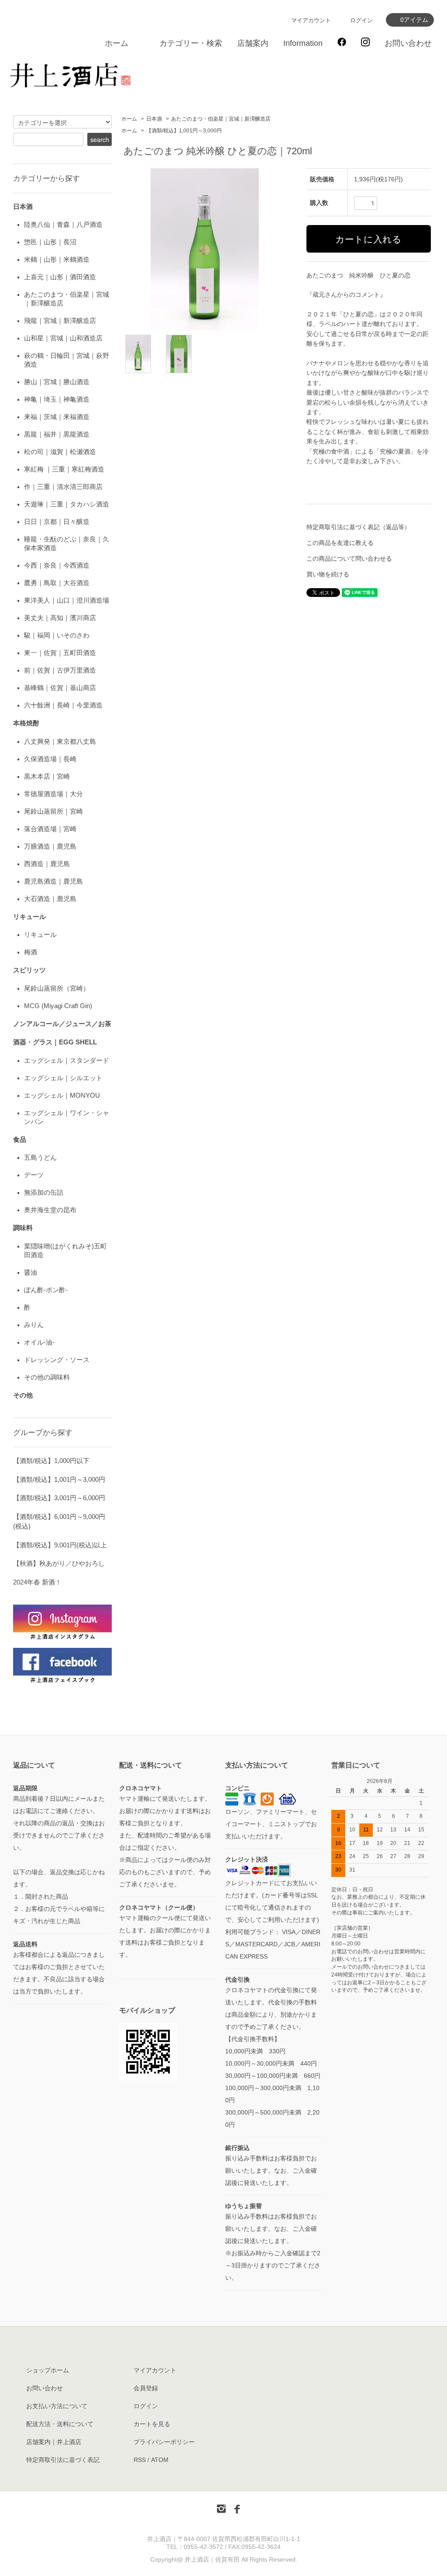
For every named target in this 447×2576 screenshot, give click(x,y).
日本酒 (154, 119)
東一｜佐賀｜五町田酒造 (60, 653)
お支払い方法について (57, 2406)
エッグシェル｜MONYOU (62, 1095)
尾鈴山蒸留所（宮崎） (57, 988)
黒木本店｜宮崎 (47, 776)
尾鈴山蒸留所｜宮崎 (53, 811)
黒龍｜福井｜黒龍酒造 (57, 434)
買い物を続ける (328, 574)
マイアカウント (311, 20)
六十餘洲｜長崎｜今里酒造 (63, 705)
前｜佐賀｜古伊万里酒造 (60, 670)
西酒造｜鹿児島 (47, 864)
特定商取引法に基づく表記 (63, 2460)
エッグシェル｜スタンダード (67, 1060)
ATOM (160, 2460)
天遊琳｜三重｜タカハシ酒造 (67, 504)
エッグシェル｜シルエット (63, 1078)
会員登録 (146, 2388)
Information (303, 43)
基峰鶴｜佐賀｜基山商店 (60, 688)
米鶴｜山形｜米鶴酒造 (57, 259)
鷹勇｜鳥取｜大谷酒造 (57, 583)
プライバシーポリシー (164, 2442)
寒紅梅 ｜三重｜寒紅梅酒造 (64, 469)
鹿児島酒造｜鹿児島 (53, 881)
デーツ (34, 1175)
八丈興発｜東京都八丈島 (60, 741)
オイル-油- (39, 1342)
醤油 (31, 1272)
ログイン (361, 20)
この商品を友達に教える (340, 543)
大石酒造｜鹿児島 (50, 899)
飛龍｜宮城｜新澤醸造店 (60, 321)
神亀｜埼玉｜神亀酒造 (57, 399)
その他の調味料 (47, 1377)
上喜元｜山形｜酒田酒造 (60, 277)
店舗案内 (253, 43)
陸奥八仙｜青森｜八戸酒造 (63, 224)
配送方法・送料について (60, 2424)
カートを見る (152, 2424)
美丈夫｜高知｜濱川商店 (60, 618)
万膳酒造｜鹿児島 (50, 846)
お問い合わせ (408, 43)
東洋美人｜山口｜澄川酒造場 (67, 600)
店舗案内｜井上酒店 (54, 2442)
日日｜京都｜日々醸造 (57, 522)
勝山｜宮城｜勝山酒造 (57, 382)
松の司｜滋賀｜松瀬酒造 (60, 452)
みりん (34, 1325)
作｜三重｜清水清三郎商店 (63, 487)
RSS (140, 2460)
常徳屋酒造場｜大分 (53, 794)
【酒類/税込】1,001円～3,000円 (184, 131)
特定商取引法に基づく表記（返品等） (358, 527)
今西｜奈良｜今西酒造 (57, 565)
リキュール (40, 934)
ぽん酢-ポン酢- (46, 1290)
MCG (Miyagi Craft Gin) (58, 1006)
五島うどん (40, 1157)
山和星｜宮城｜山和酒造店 (63, 338)
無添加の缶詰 (44, 1192)
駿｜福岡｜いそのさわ (57, 635)
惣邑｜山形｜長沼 (50, 242)
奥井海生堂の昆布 (50, 1210)
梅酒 (31, 952)
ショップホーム (48, 2370)
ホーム (117, 43)
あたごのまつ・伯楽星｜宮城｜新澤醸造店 (221, 119)
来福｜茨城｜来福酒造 (57, 417)
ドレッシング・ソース (57, 1360)
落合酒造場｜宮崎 (50, 829)
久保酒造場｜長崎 (50, 759)
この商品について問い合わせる (349, 558)
